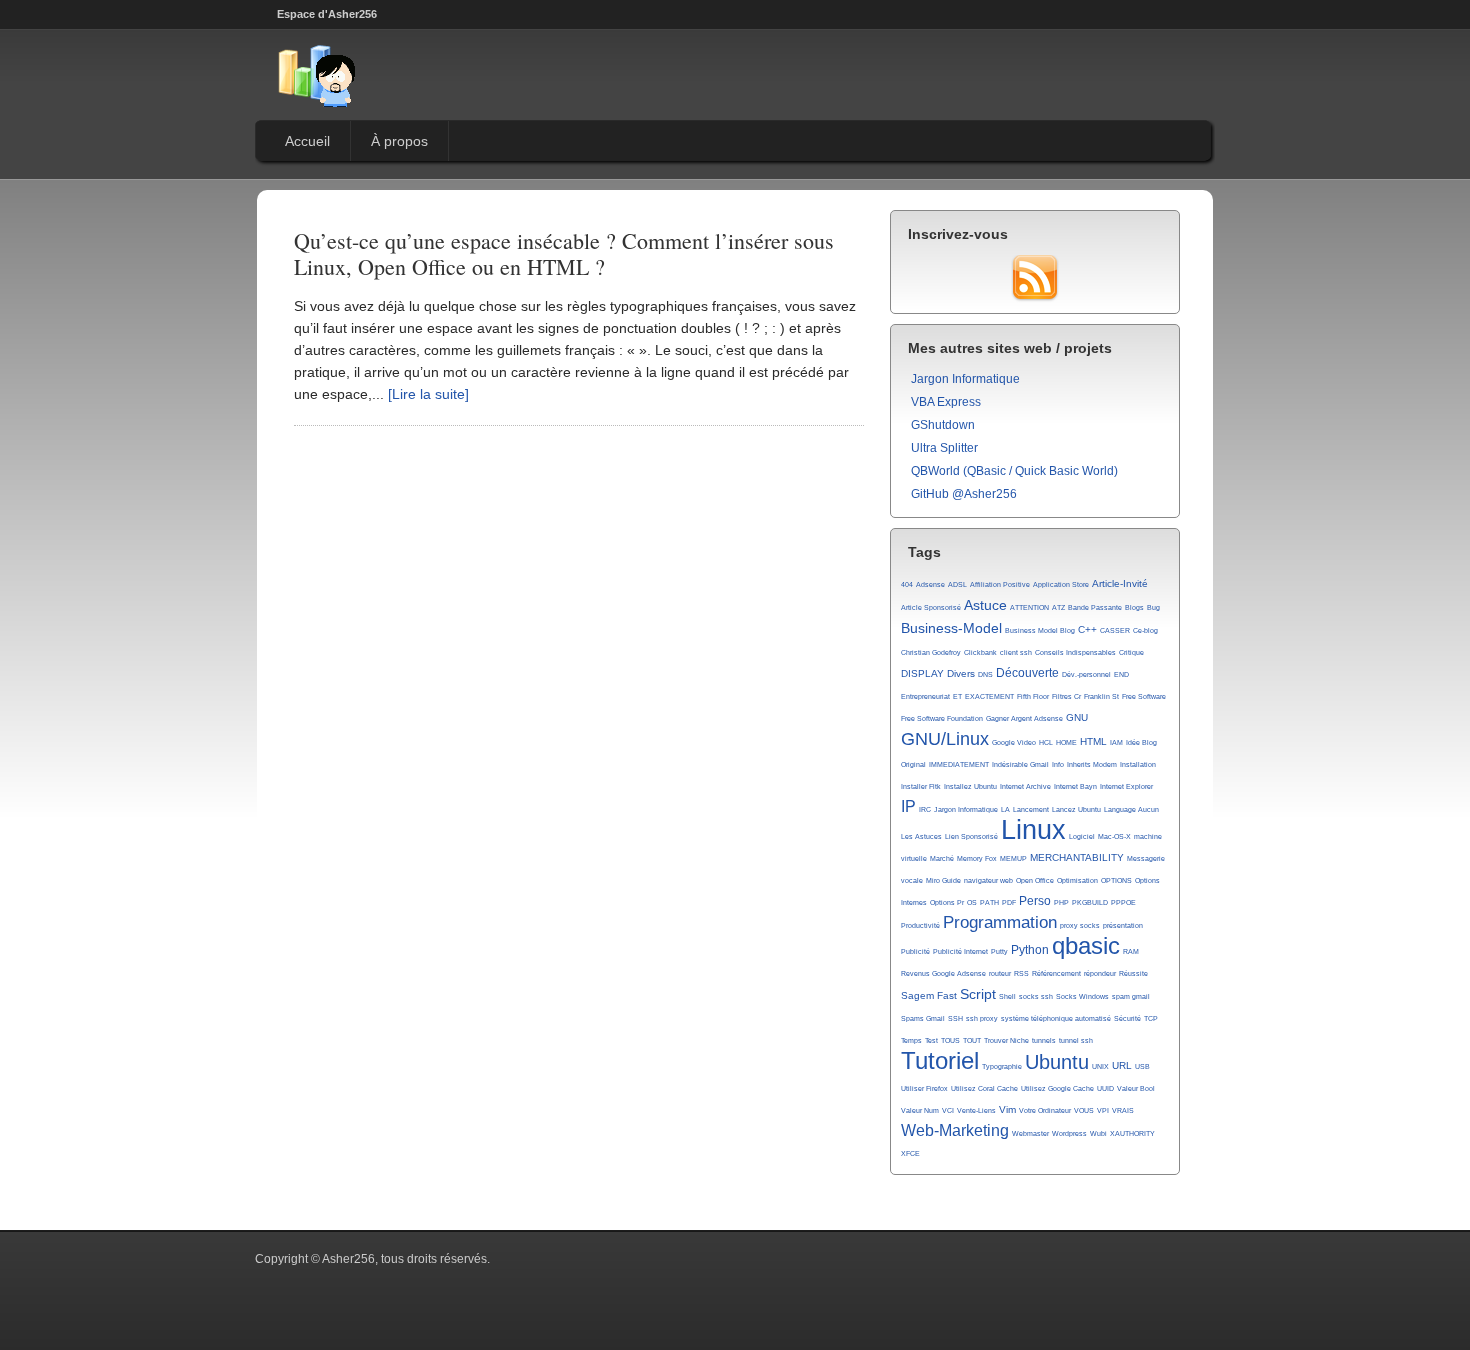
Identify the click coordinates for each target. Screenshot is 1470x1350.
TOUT (972, 1040)
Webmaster (1030, 1133)
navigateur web (988, 880)
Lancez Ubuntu (1076, 809)
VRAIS (1123, 1110)
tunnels (1044, 1040)
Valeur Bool (1136, 1088)
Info (1058, 764)
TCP (1151, 1018)
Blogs (1134, 607)
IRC (925, 809)
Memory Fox (977, 858)
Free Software (1144, 696)
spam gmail (1131, 996)
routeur (1000, 973)
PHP (1061, 902)
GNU (1077, 717)
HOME (1066, 742)
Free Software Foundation (942, 718)
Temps (911, 1040)
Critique (1131, 652)
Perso (1035, 901)
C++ (1087, 629)
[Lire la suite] (428, 394)
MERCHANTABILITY (1077, 857)
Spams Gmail (923, 1018)
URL (1122, 1065)
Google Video (1014, 742)
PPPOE (1123, 902)
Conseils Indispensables (1075, 652)
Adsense (930, 584)
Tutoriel (940, 1061)
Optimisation (1077, 880)
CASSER (1115, 630)
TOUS (950, 1040)
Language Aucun (1131, 809)
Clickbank (980, 652)
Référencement (1056, 973)
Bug (1153, 607)
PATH (989, 902)
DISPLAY (922, 673)
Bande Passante (1095, 607)
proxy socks (1080, 925)
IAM (1116, 742)
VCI (948, 1110)
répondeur (1100, 973)
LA (1005, 809)
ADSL (957, 584)
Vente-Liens (976, 1110)
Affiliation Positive (1000, 584)
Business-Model (951, 628)
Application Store (1061, 584)
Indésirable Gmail (1020, 764)
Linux (1033, 830)
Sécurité (1127, 1018)
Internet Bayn (1075, 786)
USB (1142, 1066)
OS (972, 902)
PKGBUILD (1090, 902)
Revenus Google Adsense (943, 973)
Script (978, 994)
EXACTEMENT (989, 696)
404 (907, 584)
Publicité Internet (960, 951)
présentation (1123, 925)
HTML (1093, 741)
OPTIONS (1116, 880)
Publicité (915, 951)
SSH (955, 1018)
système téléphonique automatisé (1056, 1018)
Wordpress (1069, 1133)
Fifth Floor (1033, 696)
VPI (1103, 1110)
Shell (1007, 996)
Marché (942, 858)
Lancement (1031, 809)
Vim (1007, 1109)
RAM (1131, 951)
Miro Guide (943, 880)
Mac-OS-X (1114, 836)
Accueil (307, 141)
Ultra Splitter (944, 448)
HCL (1046, 742)
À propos (399, 141)
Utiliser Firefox (924, 1088)
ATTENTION (1029, 607)
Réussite (1133, 973)
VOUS (1084, 1110)
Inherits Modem (1092, 764)
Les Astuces (921, 836)
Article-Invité (1120, 583)
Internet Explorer (1126, 786)
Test (931, 1040)
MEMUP (1013, 858)
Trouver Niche (1006, 1040)
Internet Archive (1025, 786)
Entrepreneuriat (925, 696)
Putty (999, 951)
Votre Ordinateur (1045, 1110)
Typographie (1002, 1066)
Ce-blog (1145, 630)
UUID (1105, 1088)
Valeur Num (920, 1110)
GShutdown (943, 425)
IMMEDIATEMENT (959, 764)
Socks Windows (1082, 996)
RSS (1021, 973)
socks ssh (1036, 996)
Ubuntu (1057, 1062)
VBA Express (946, 402)
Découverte (1027, 673)
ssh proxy (982, 1018)
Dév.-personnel (1086, 674)
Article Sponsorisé (931, 607)
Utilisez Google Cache (1057, 1088)
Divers (961, 673)
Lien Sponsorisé (971, 836)
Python (1030, 950)
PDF (1009, 902)
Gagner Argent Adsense (1024, 718)
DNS (985, 674)
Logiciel (1082, 836)
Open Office (1035, 880)
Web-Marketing (955, 1130)
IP (908, 806)
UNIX (1100, 1066)
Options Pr (947, 902)
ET (957, 696)
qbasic (1086, 946)
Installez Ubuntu (970, 786)
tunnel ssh (1076, 1040)
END (1121, 674)
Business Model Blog (1040, 630)
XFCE (910, 1153)
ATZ (1058, 607)
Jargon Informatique (965, 379)
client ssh (1016, 652)
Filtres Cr (1066, 696)
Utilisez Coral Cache (984, 1088)
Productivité (920, 925)
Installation (1138, 764)
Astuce (985, 605)
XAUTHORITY (1132, 1133)
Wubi (1098, 1133)
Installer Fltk (921, 786)
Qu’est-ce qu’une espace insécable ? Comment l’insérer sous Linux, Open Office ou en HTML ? (564, 253)
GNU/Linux (945, 739)
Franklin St (1101, 696)
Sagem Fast (929, 995)
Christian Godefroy (931, 652)
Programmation (1000, 922)
